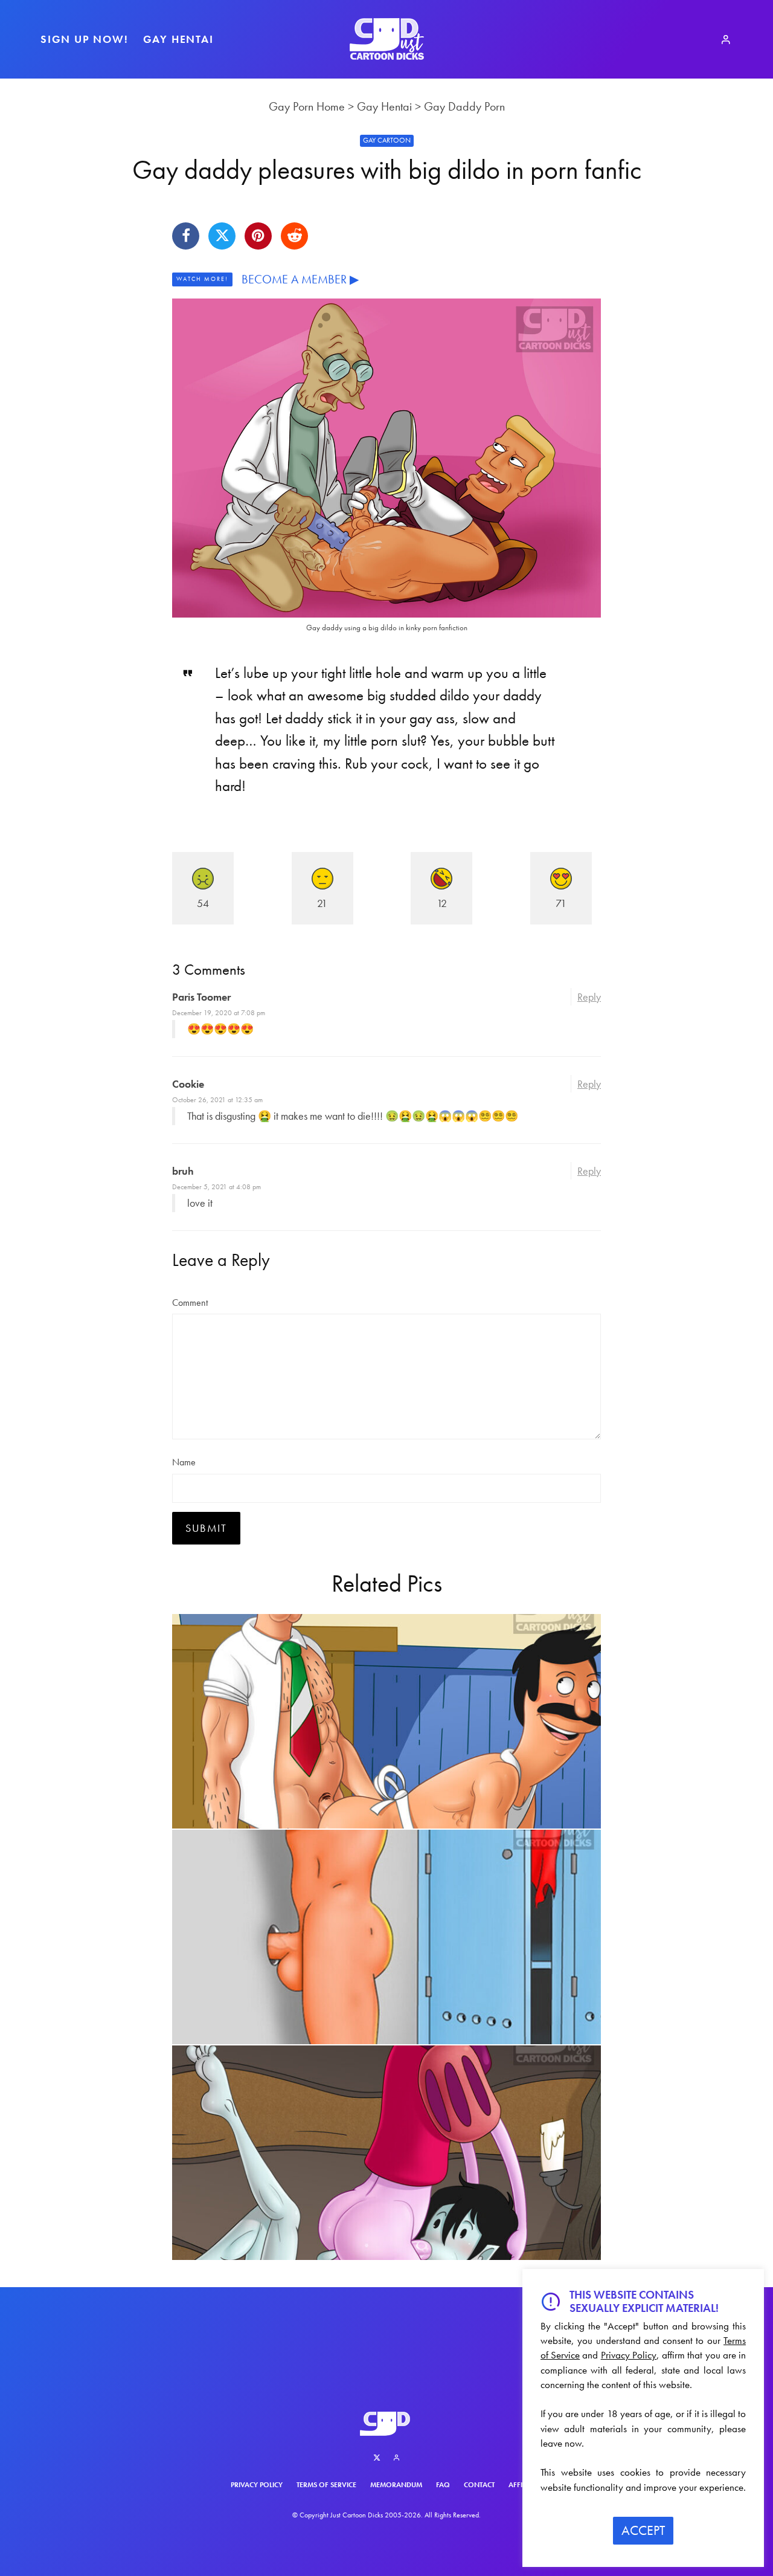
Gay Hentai (178, 39)
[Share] (186, 236)
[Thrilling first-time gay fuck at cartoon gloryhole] (386, 1937)
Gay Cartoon (387, 140)
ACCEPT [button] (643, 2530)
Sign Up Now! (85, 39)
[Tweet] (222, 236)
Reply (589, 997)
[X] (377, 2458)
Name (184, 1462)
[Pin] (258, 236)
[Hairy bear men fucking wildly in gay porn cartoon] (386, 1721)
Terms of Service (326, 2485)
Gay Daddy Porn (464, 106)
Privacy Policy (257, 2485)
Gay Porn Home (307, 106)
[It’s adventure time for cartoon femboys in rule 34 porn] (386, 2153)
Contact (479, 2485)
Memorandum (396, 2485)
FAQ (443, 2485)
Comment (190, 1303)
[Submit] (294, 236)
